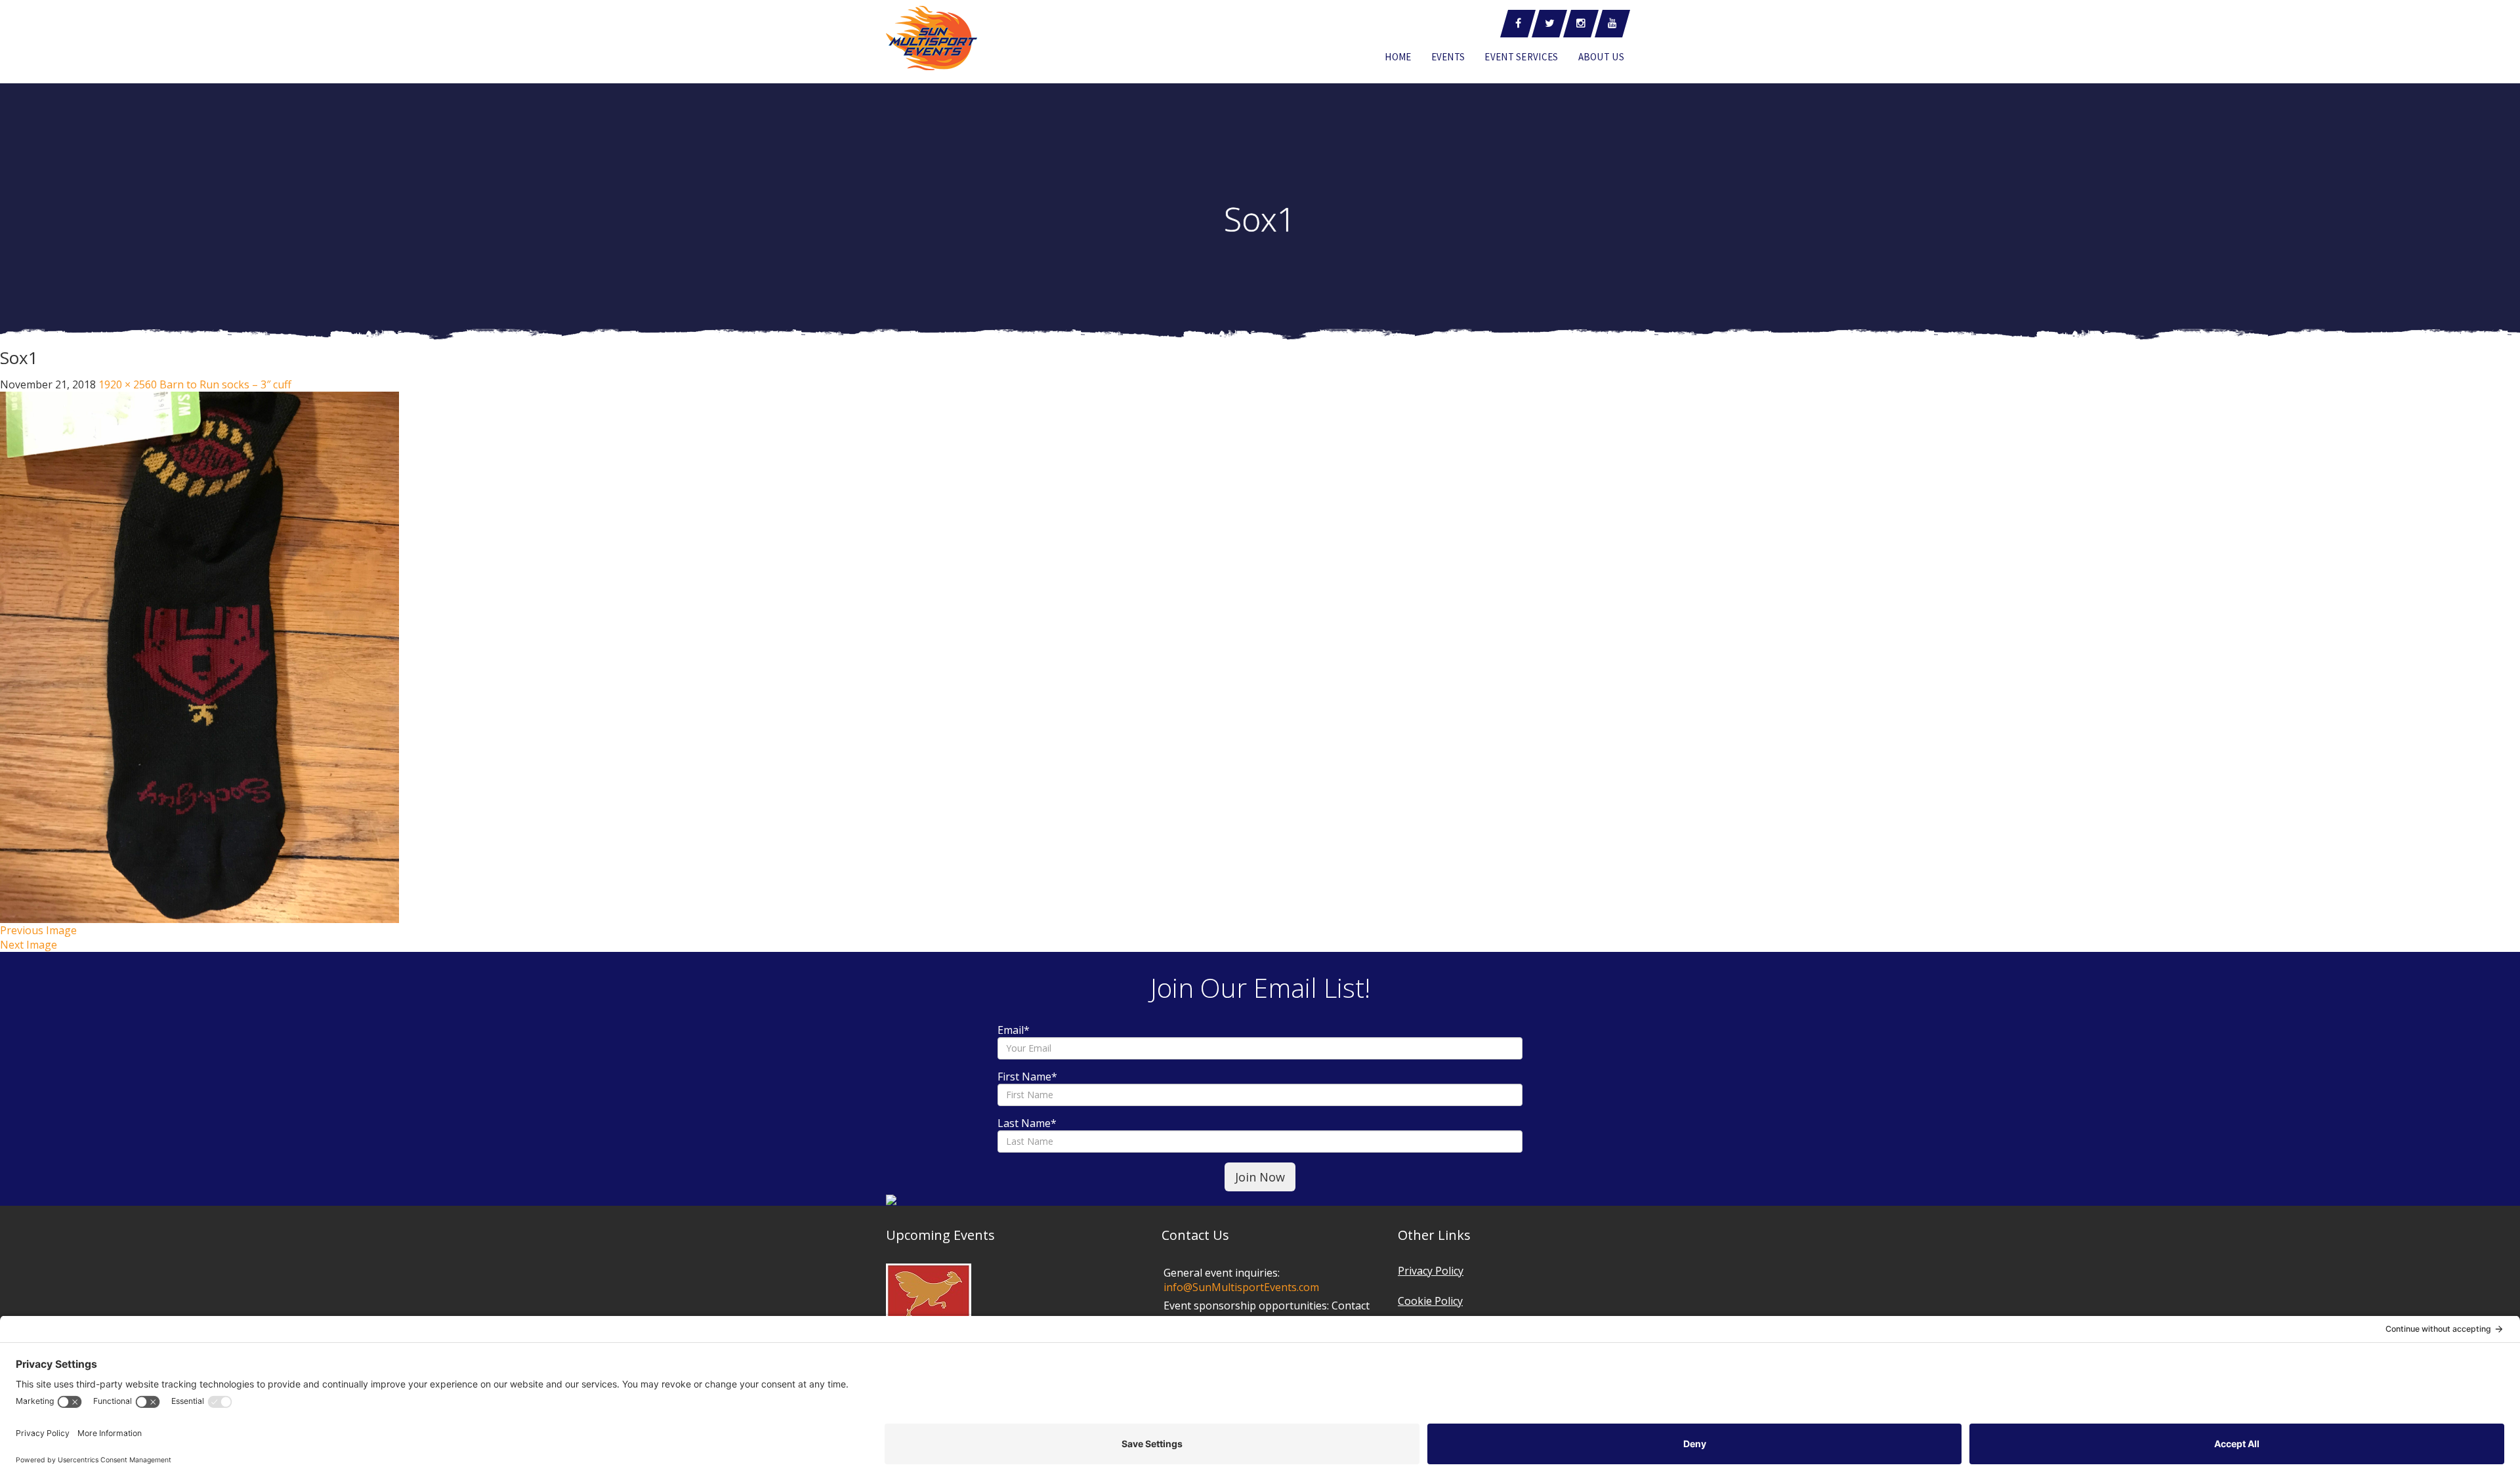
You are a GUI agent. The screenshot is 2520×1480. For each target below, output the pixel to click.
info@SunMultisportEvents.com (1241, 1287)
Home (1398, 57)
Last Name (1027, 1123)
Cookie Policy (1430, 1301)
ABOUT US (1601, 57)
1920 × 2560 (128, 384)
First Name (1027, 1077)
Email (1014, 1030)
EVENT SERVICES (1521, 57)
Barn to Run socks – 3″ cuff (225, 384)
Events (1448, 57)
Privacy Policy (1431, 1271)
